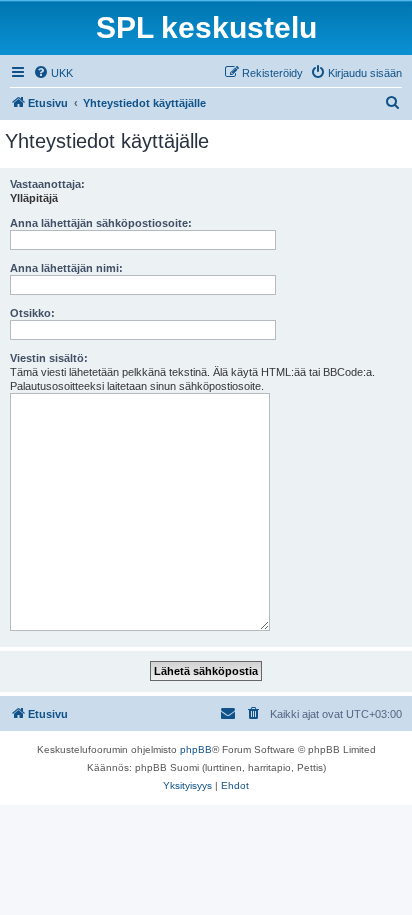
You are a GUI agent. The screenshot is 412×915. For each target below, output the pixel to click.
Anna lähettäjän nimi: (66, 268)
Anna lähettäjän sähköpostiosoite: (101, 223)
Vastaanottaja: (47, 184)
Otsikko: (32, 313)
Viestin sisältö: (49, 358)
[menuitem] (53, 73)
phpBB (196, 749)
